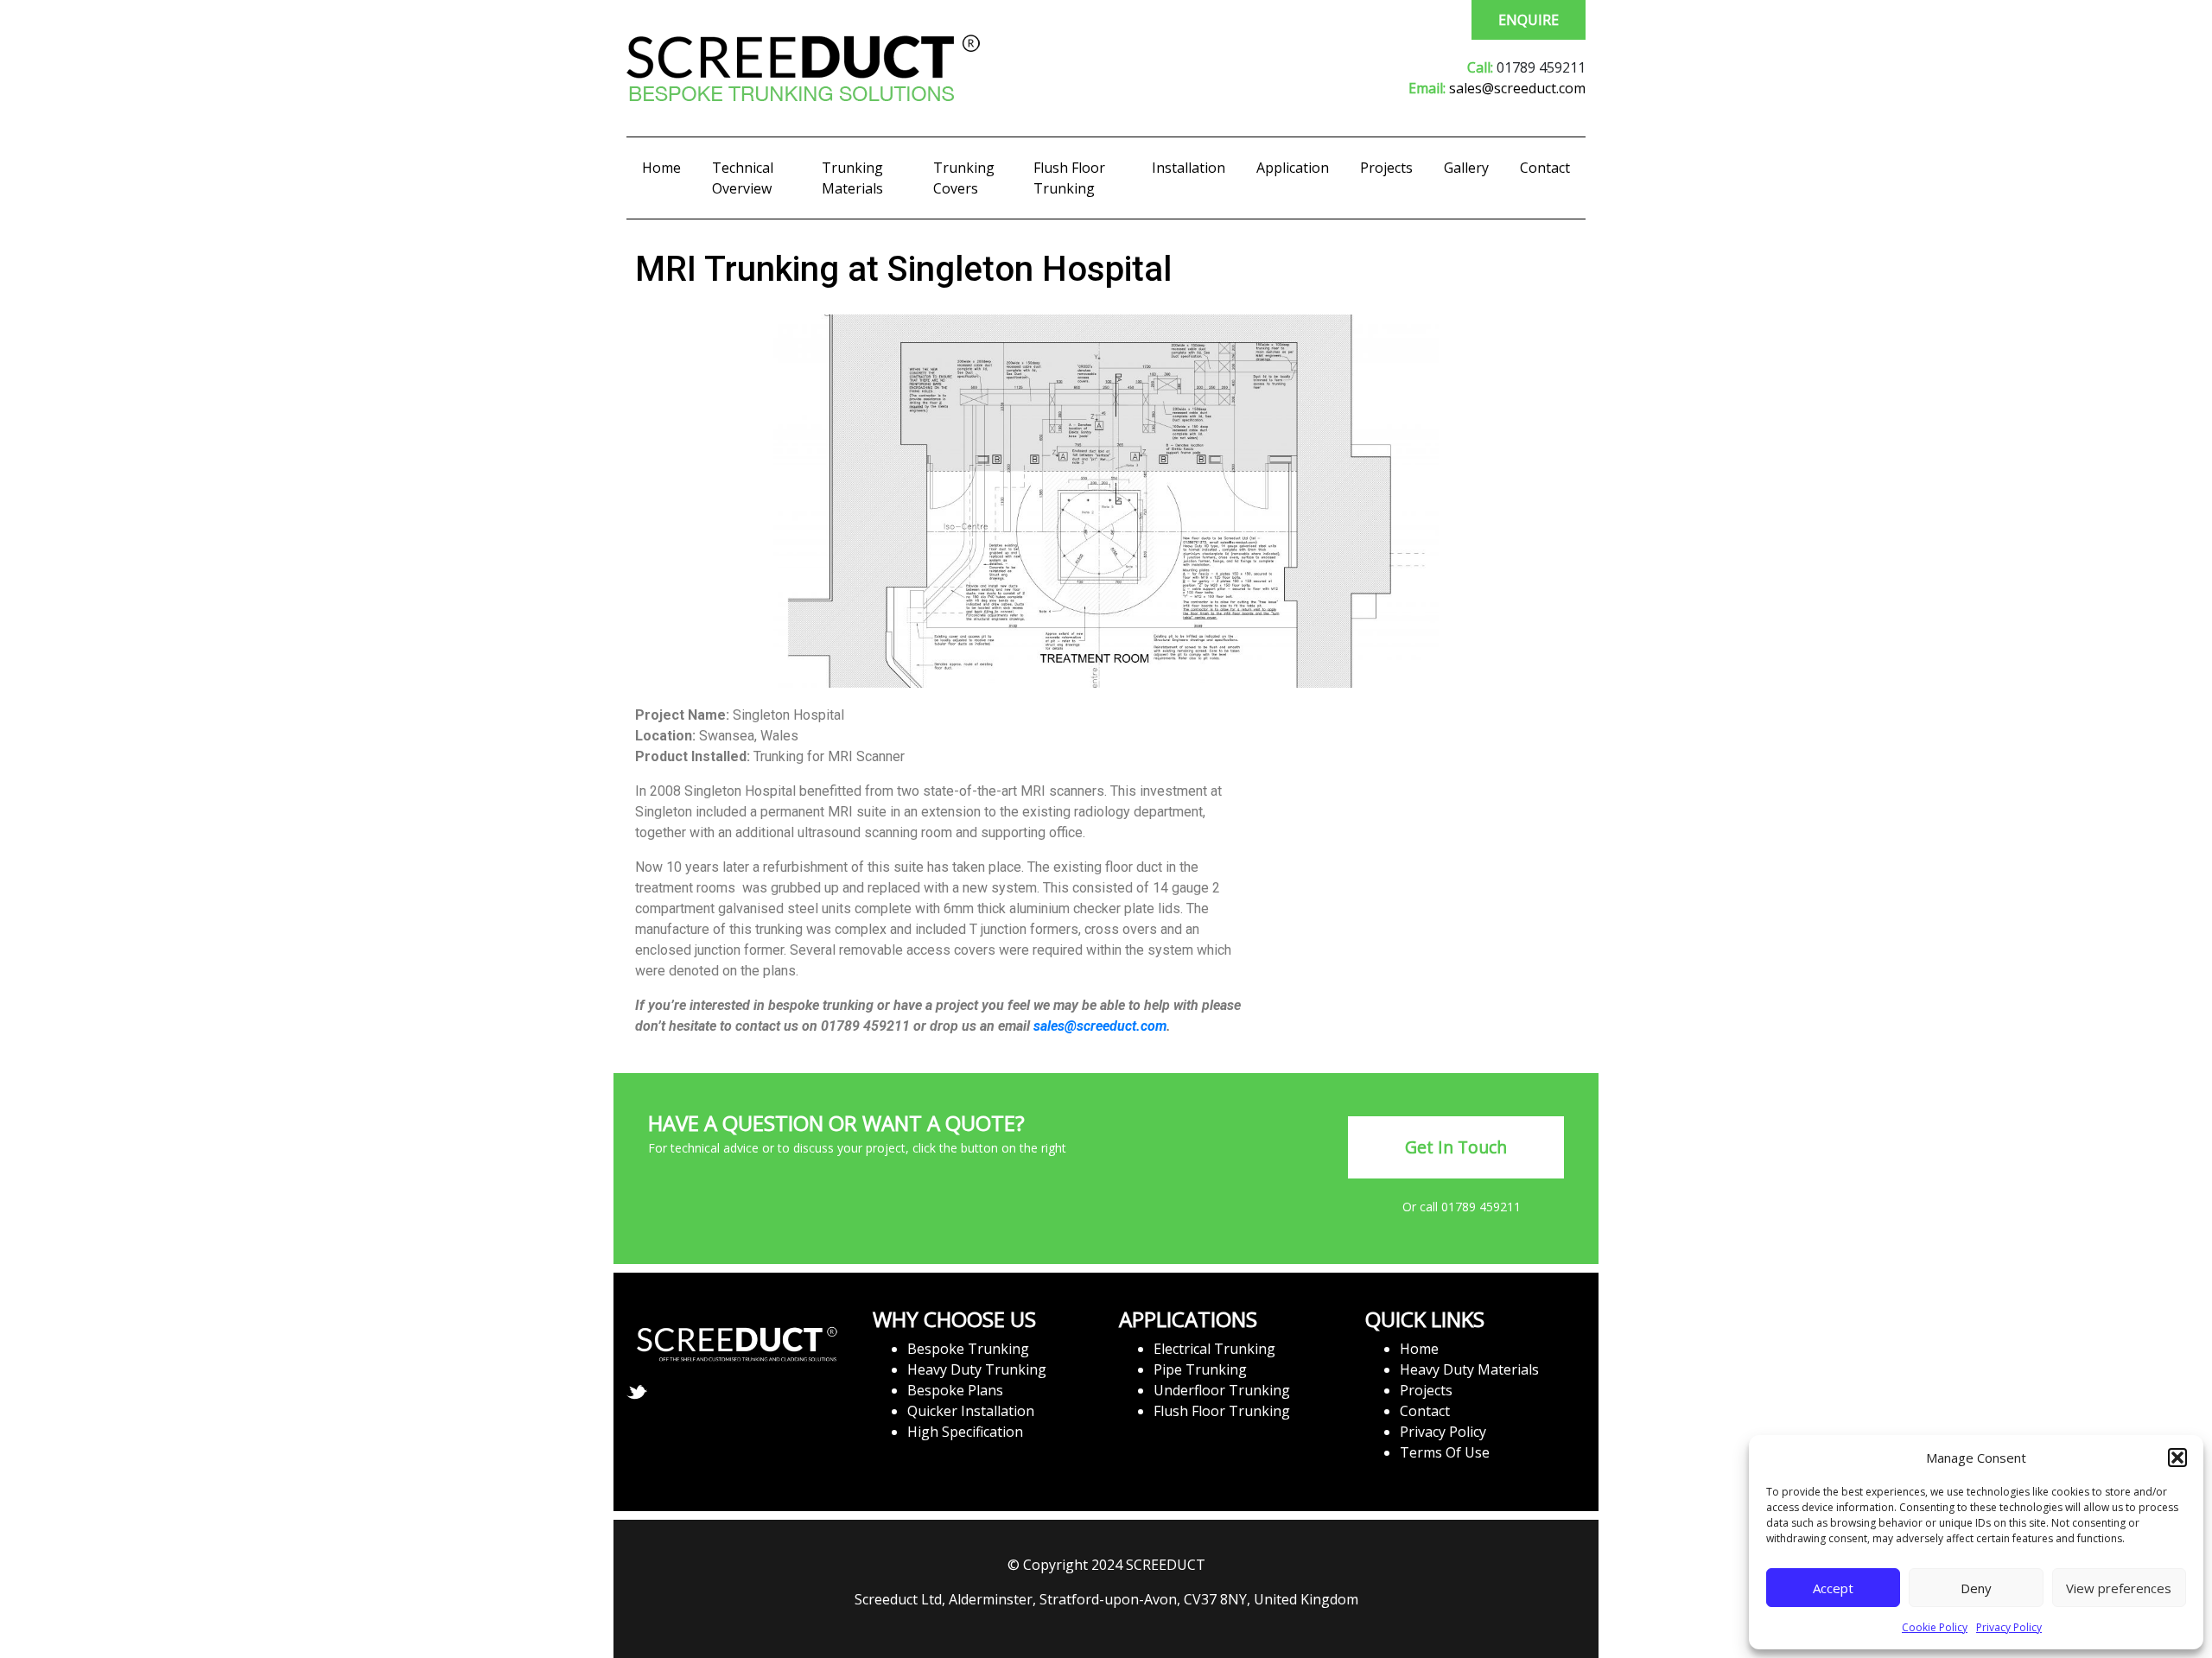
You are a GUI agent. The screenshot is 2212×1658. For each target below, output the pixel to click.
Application (1293, 168)
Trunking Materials (852, 178)
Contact (1545, 168)
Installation (1189, 168)
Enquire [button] (1529, 20)
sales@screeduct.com (1517, 88)
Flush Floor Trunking (1069, 178)
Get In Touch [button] (1456, 1147)
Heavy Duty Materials (1469, 1369)
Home (661, 168)
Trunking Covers (964, 178)
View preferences (2119, 1588)
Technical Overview (743, 178)
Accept (1833, 1588)
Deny (1976, 1588)
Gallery (1466, 168)
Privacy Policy (2009, 1627)
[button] (2177, 1458)
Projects (1386, 168)
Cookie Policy (1935, 1627)
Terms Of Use (1445, 1452)
